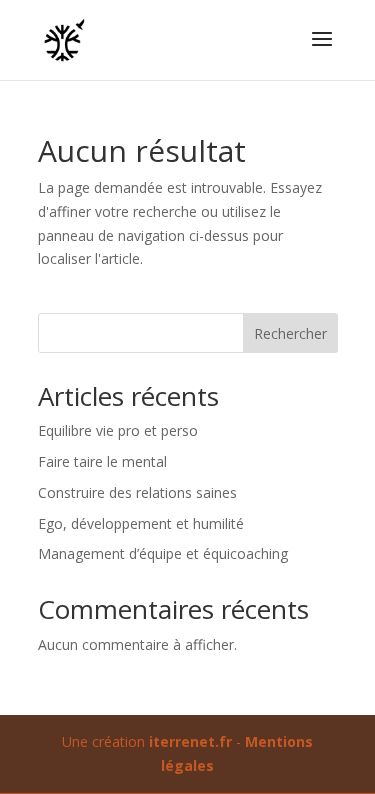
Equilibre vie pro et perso (118, 430)
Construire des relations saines (137, 492)
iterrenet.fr (190, 741)
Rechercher (290, 333)
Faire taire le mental (102, 461)
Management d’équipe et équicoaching (163, 553)
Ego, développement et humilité (141, 523)
